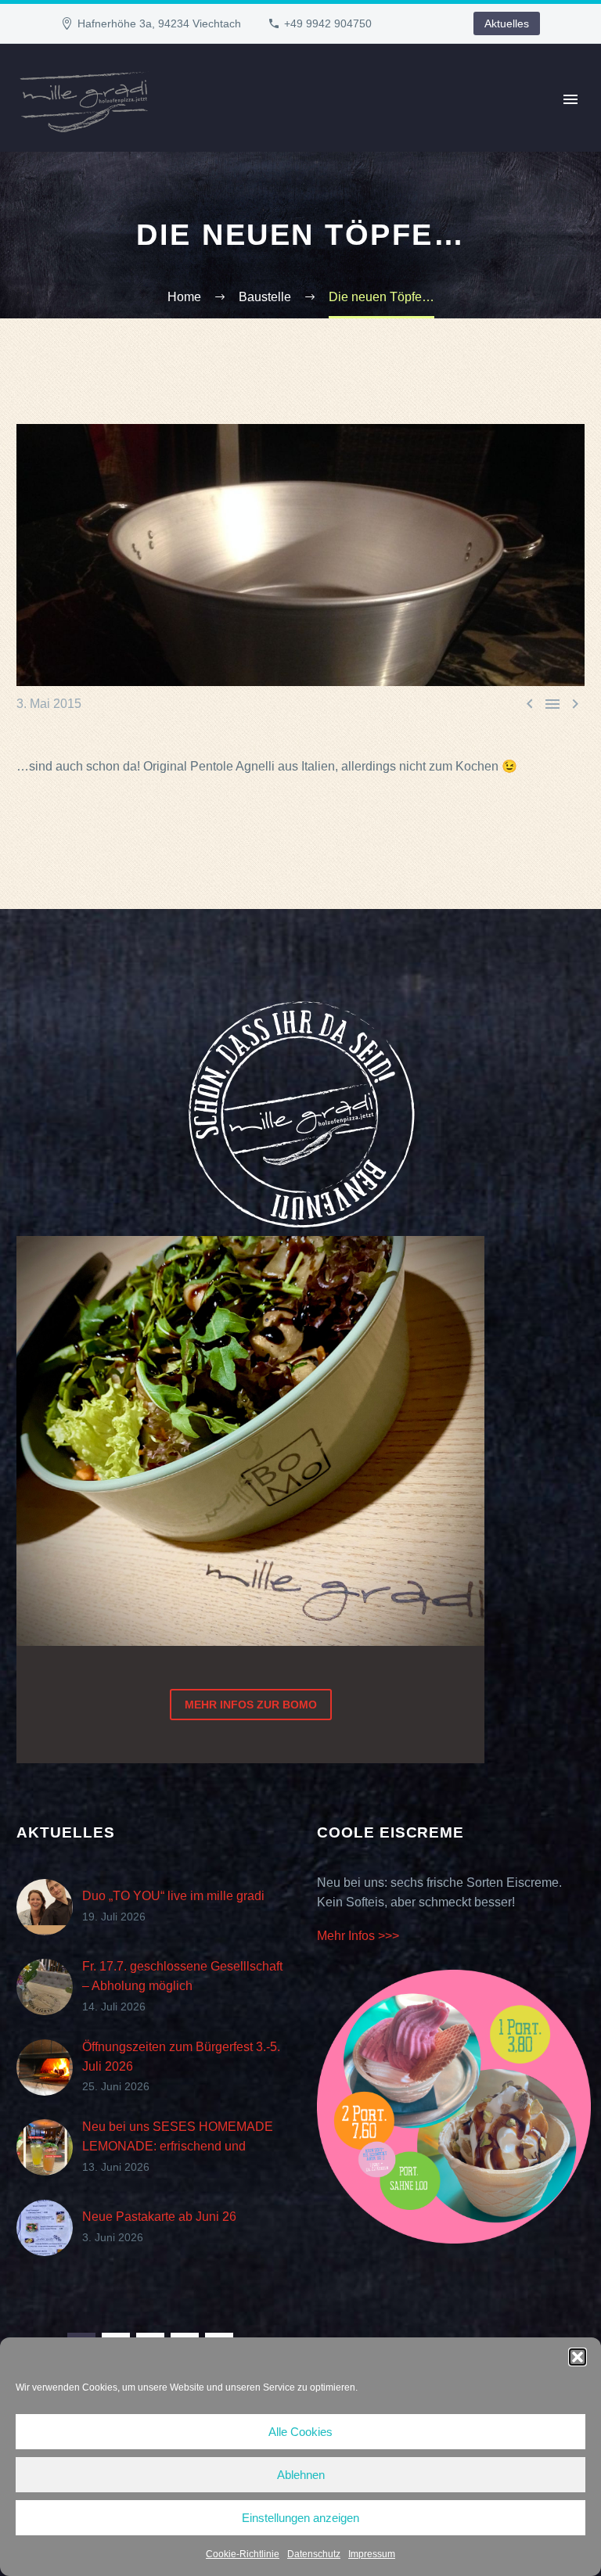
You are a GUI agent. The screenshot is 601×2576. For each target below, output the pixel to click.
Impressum (372, 2554)
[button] (578, 2357)
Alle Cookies (300, 2432)
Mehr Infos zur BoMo (251, 1705)
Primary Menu (570, 99)
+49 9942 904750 (328, 23)
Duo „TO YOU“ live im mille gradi (173, 1896)
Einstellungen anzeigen (300, 2518)
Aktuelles (507, 23)
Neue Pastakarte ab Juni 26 (159, 2217)
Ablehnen (301, 2475)
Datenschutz (314, 2554)
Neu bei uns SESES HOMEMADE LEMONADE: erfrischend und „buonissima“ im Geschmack (178, 2146)
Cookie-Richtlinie (243, 2554)
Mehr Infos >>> (358, 1936)
